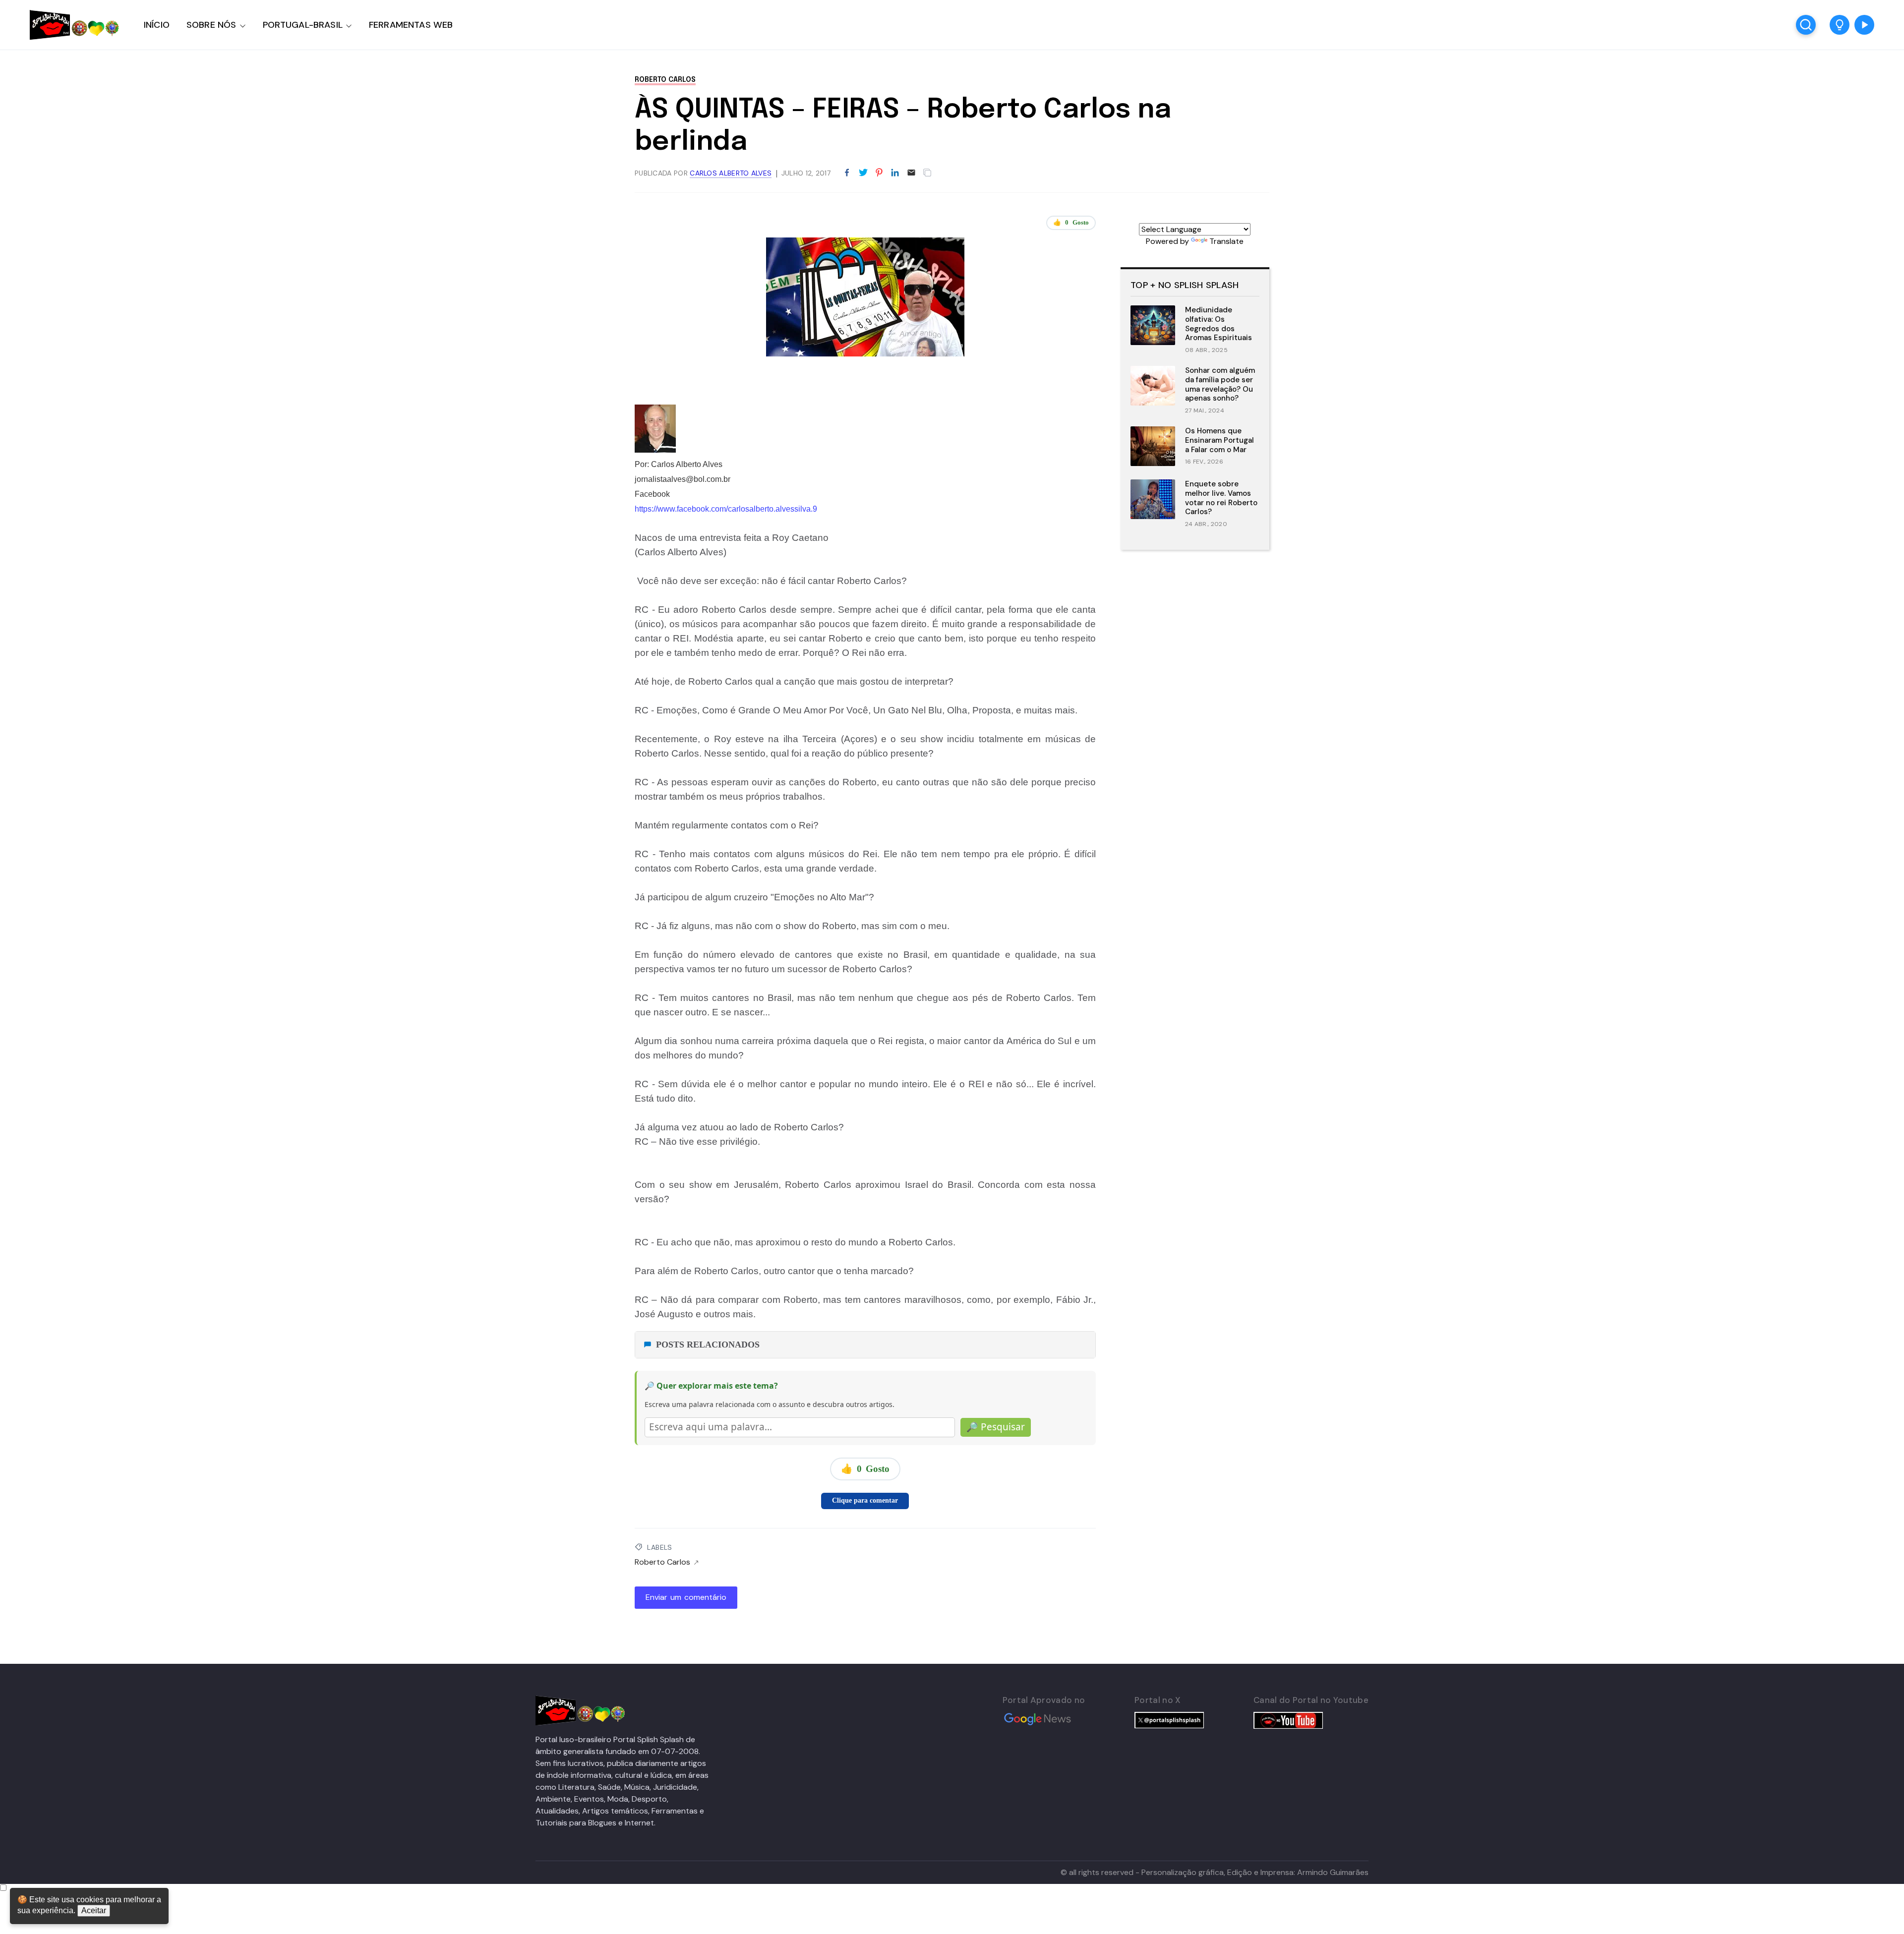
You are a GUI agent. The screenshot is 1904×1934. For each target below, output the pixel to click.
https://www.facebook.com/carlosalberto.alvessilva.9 (726, 509)
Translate (1226, 241)
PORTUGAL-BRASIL (303, 25)
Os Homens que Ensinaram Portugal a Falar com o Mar (1220, 440)
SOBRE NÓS (211, 25)
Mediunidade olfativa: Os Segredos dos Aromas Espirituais (1219, 324)
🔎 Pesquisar (996, 1427)
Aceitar (94, 1910)
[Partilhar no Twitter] (863, 173)
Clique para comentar (865, 1500)
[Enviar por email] (911, 172)
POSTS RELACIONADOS (708, 1345)
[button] (1840, 25)
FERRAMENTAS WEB (411, 25)
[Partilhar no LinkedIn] (895, 173)
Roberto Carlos (665, 80)
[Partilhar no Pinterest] (879, 173)
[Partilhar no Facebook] (847, 173)
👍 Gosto (1071, 222)
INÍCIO (157, 25)
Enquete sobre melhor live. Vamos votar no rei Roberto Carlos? (1221, 498)
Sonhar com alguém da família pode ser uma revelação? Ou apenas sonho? (1220, 384)
